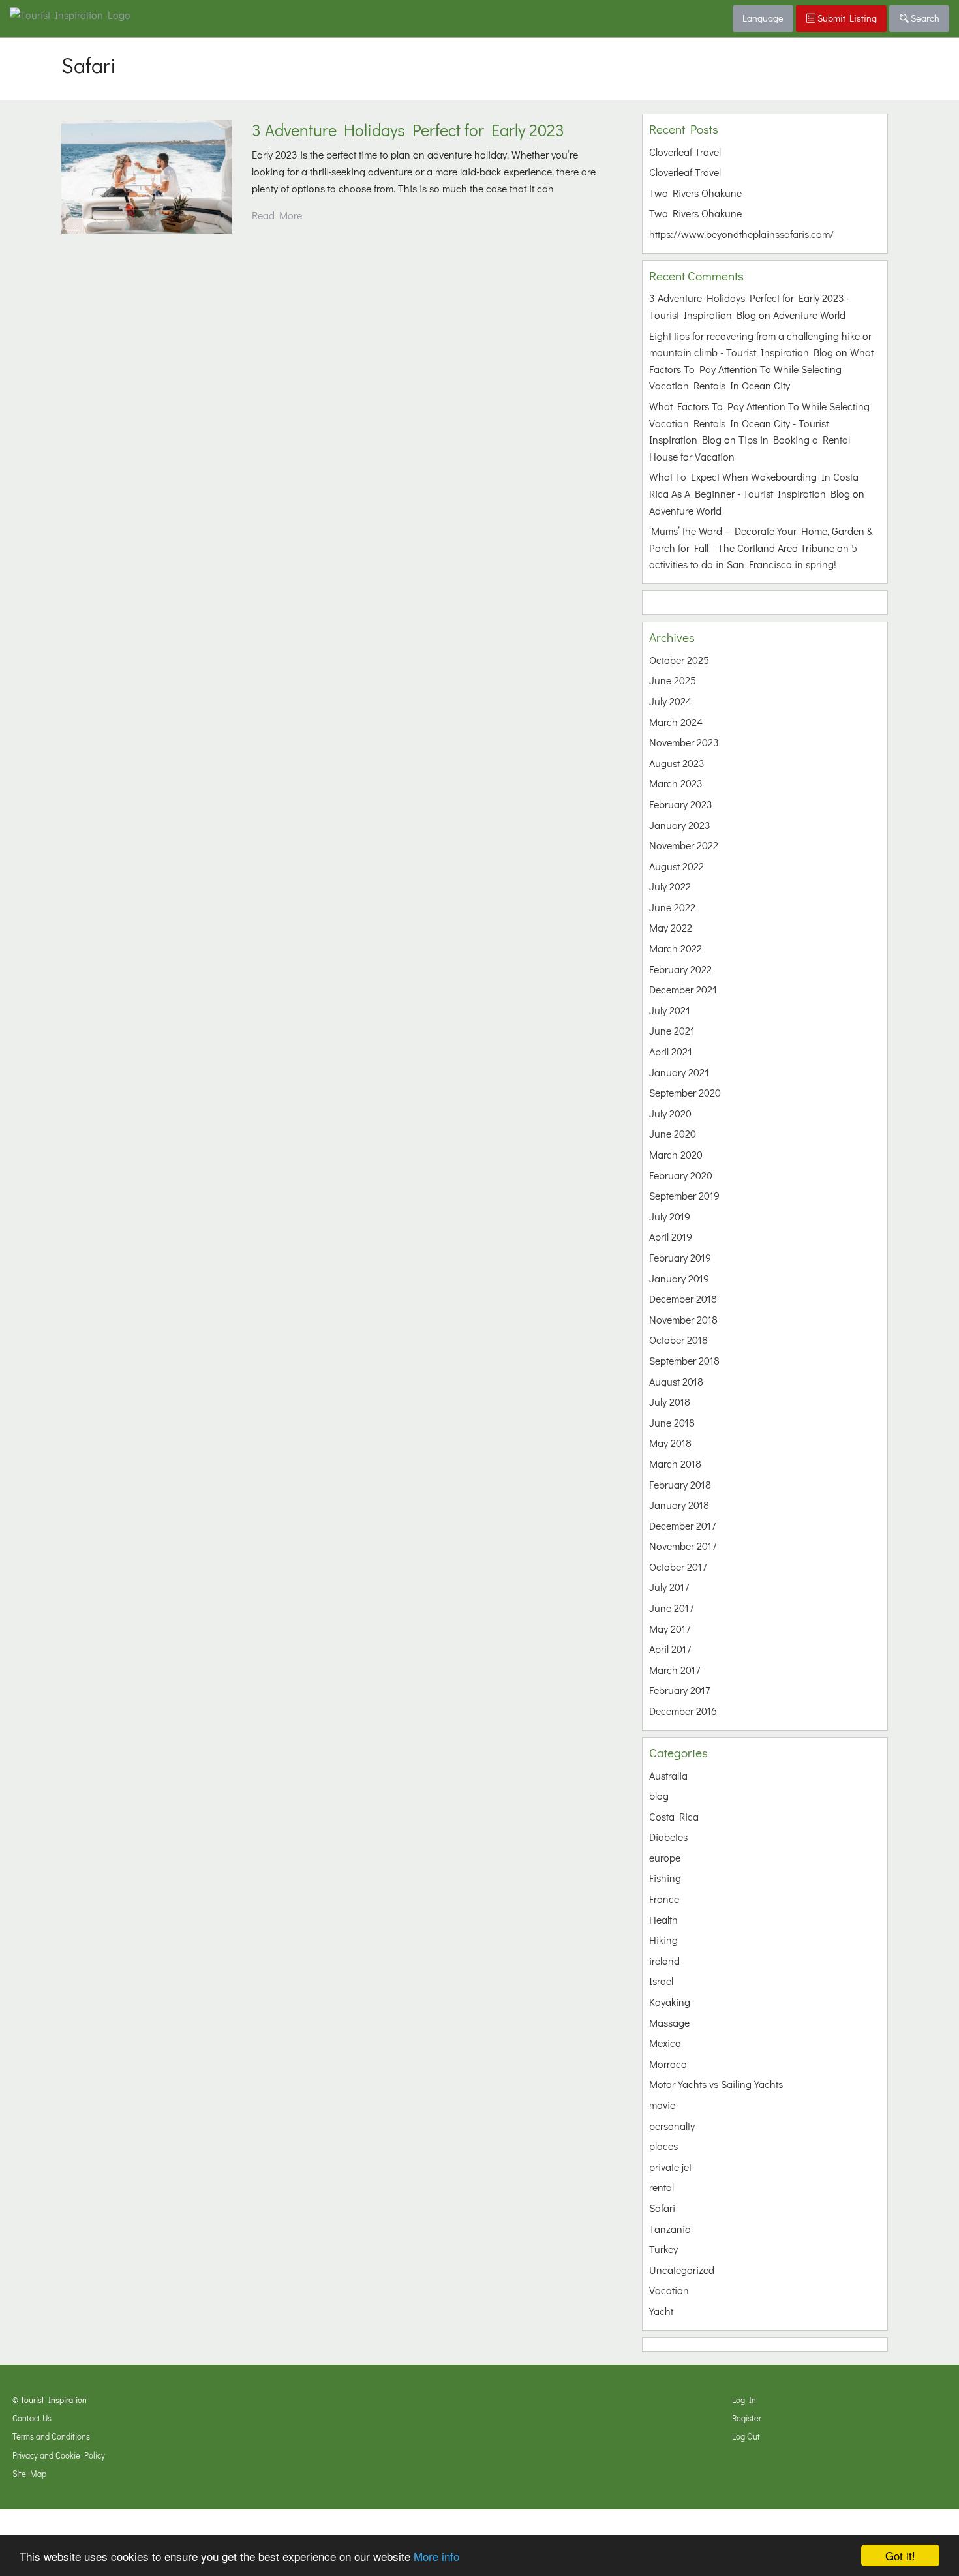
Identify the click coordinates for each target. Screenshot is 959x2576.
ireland (664, 1961)
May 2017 (670, 1629)
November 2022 (684, 845)
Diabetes (668, 1837)
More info (436, 2556)
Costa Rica (674, 1816)
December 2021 (683, 989)
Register (747, 2418)
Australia (668, 1775)
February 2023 (681, 804)
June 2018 (672, 1422)
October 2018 (678, 1340)
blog (659, 1796)
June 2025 (673, 680)
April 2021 (671, 1051)
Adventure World (809, 315)
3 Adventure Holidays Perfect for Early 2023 (408, 130)
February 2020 (681, 1175)
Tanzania (670, 2229)
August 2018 (676, 1381)
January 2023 (680, 825)
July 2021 (670, 1010)
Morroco (668, 2064)
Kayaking (670, 2002)
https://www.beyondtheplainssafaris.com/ (741, 234)
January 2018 (679, 1505)
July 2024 (670, 701)
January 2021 (679, 1072)
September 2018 (684, 1360)
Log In (744, 2400)
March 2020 (676, 1154)
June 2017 (671, 1608)
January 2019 (679, 1278)
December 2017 (682, 1525)
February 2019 (680, 1257)
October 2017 (678, 1567)
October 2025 (679, 660)
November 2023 (684, 742)
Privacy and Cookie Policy (59, 2455)
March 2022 (676, 948)
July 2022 (670, 886)
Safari (662, 2208)
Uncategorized (682, 2270)
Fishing (665, 1878)
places (663, 2146)
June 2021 (672, 1030)
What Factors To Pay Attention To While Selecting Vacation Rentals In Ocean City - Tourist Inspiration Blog (759, 423)
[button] (147, 177)
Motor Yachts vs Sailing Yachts (716, 2084)
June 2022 (672, 907)
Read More (277, 215)
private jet (670, 2167)
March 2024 (676, 722)
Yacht (661, 2311)
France (664, 1899)
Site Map (29, 2474)
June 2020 (673, 1133)
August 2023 (677, 763)
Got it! (900, 2555)
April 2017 (670, 1649)
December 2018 (683, 1298)
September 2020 (685, 1092)
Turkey (663, 2249)
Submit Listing (846, 18)
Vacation (669, 2290)
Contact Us (32, 2418)
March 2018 (675, 1463)
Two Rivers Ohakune (695, 193)
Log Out (746, 2436)
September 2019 (684, 1195)
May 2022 (671, 927)
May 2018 (670, 1443)
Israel (661, 1981)
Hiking (663, 1940)
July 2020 (670, 1113)
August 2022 (677, 866)
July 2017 (669, 1587)
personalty (672, 2126)
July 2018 (670, 1402)
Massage (669, 2023)
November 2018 (683, 1319)
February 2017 (679, 1690)
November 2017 (683, 1546)
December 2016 (683, 1711)
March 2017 (675, 1670)
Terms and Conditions (51, 2436)
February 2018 (680, 1484)
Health (663, 1919)
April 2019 (671, 1236)
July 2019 (670, 1216)
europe (665, 1857)
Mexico (665, 2043)
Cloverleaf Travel (685, 152)
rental (662, 2187)
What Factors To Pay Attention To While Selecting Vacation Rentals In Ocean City (761, 369)
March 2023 (676, 783)
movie (662, 2105)
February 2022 (680, 969)
